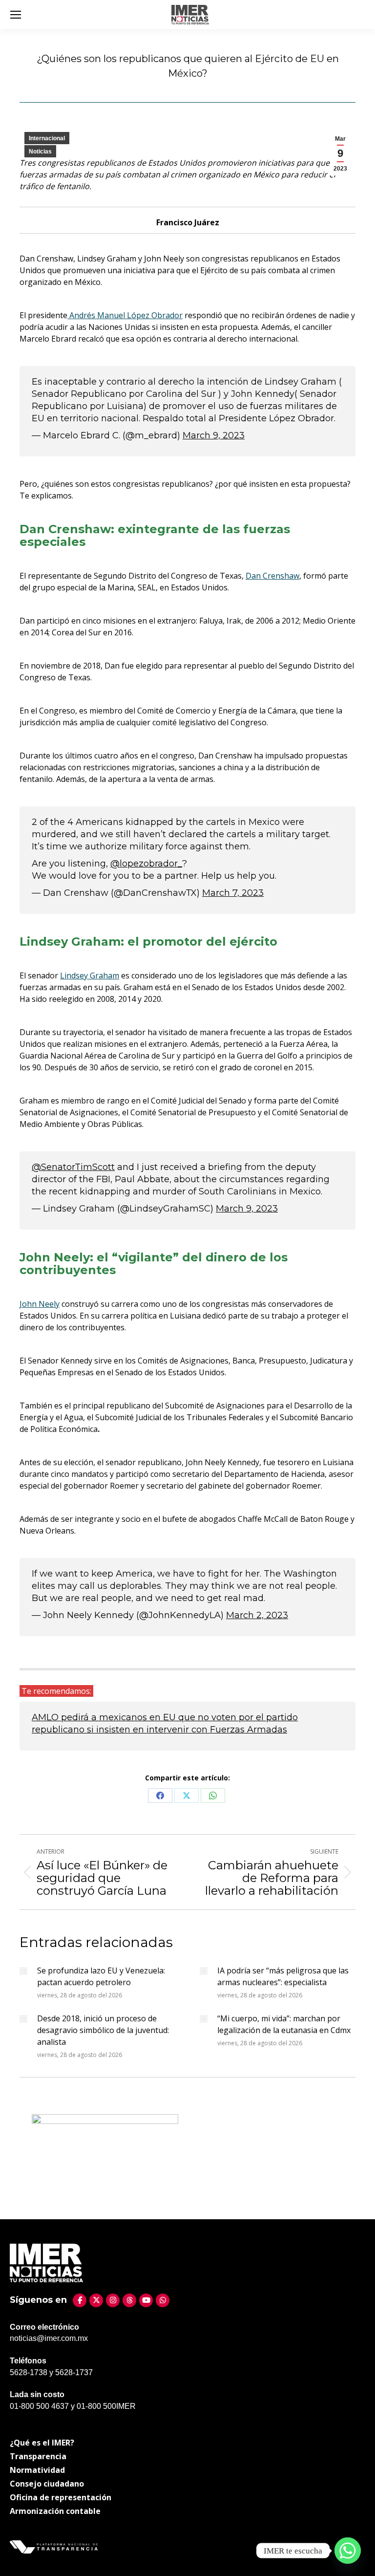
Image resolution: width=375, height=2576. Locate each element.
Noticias (40, 152)
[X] (96, 2300)
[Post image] (23, 1971)
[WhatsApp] (163, 2300)
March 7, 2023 (233, 893)
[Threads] (129, 2300)
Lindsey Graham (90, 975)
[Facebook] (80, 2300)
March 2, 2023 (257, 1615)
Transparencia (38, 2456)
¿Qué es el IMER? (42, 2443)
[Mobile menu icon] (16, 15)
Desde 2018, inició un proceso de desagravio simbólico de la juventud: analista (103, 2030)
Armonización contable (55, 2511)
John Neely (40, 1304)
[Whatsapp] (348, 2551)
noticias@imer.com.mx (49, 2338)
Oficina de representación (61, 2497)
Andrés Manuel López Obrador (125, 315)
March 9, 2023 (214, 435)
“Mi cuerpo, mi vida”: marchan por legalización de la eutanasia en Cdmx (284, 2024)
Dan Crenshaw (272, 576)
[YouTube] (146, 2300)
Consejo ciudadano (47, 2484)
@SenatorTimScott (73, 1167)
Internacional (47, 138)
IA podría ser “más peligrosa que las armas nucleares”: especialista (283, 1976)
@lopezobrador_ (146, 864)
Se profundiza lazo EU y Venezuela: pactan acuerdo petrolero (101, 1976)
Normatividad (37, 2470)
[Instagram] (113, 2300)
